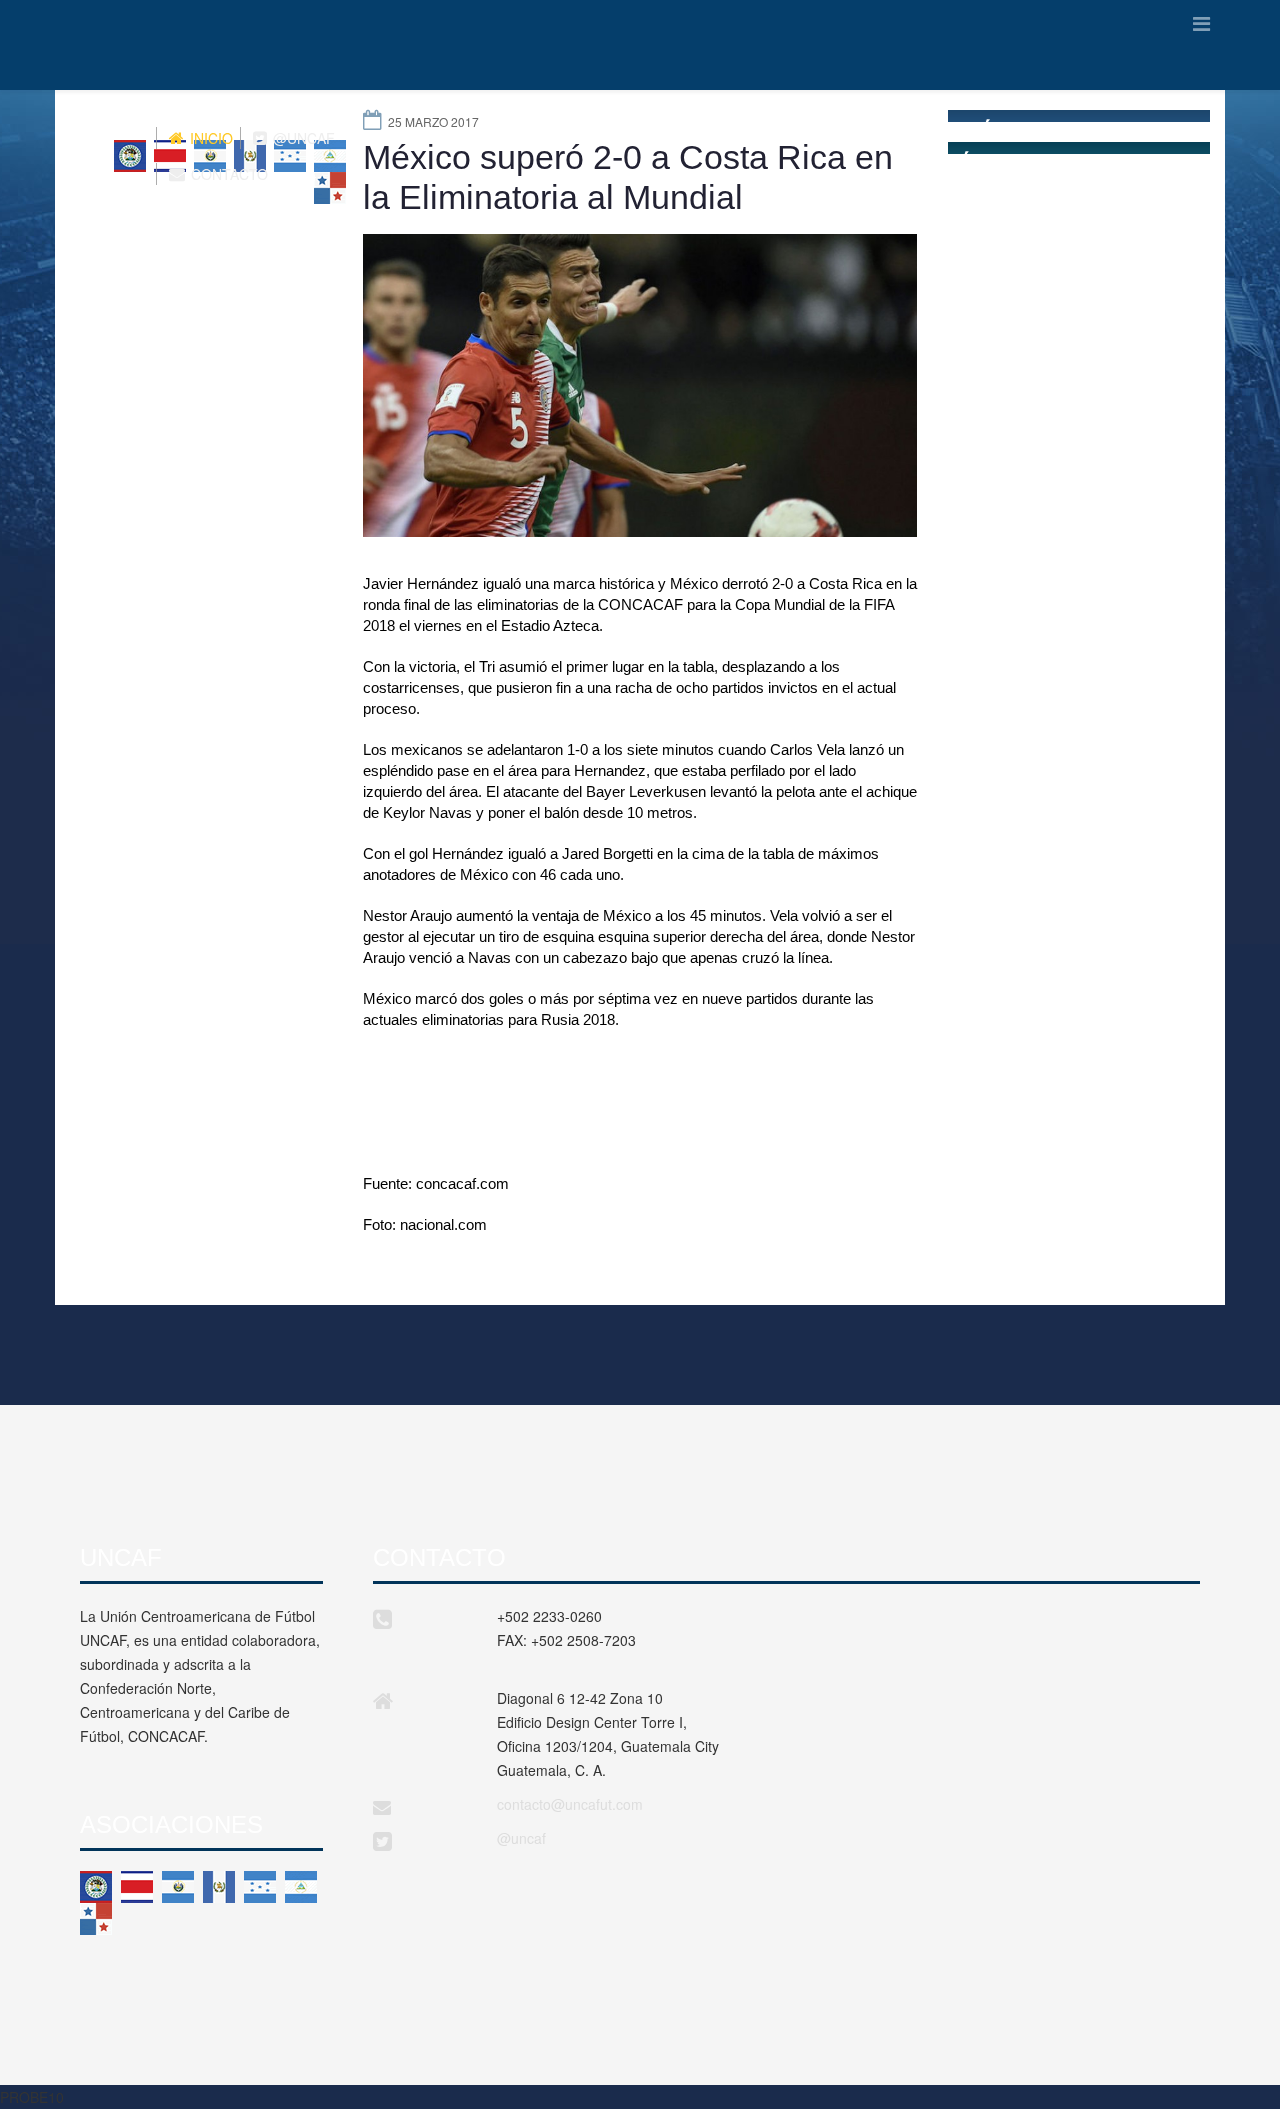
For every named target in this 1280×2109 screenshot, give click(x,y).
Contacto (227, 174)
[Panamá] (96, 1919)
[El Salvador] (178, 1887)
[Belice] (96, 1887)
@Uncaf (302, 138)
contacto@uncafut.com (570, 1804)
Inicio (209, 138)
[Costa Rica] (137, 1887)
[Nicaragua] (301, 1887)
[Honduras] (260, 1887)
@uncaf (521, 1838)
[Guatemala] (219, 1887)
